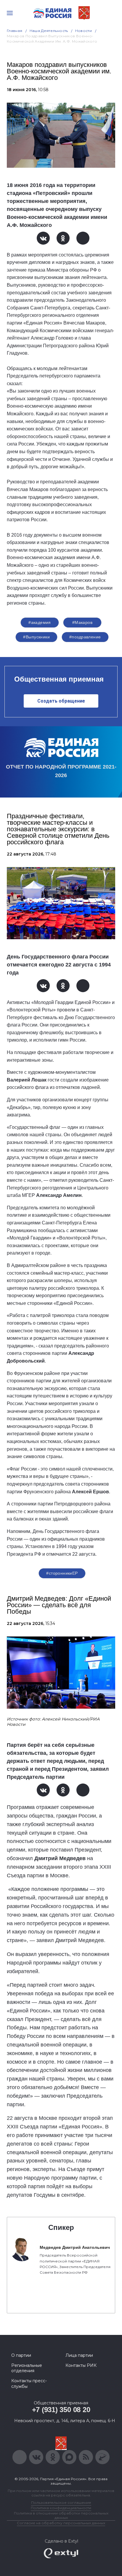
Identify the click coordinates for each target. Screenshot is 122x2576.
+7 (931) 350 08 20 (61, 2410)
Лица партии (79, 2355)
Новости (84, 31)
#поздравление (85, 637)
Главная (15, 31)
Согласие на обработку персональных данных (61, 2523)
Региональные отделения (27, 2368)
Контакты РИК (81, 2365)
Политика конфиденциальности (61, 2508)
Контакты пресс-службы (29, 2383)
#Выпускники (36, 637)
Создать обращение (61, 701)
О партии (21, 2355)
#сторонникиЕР (62, 1573)
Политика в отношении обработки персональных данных (61, 2515)
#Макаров (82, 622)
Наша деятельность (49, 31)
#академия (40, 622)
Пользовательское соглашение (61, 2502)
